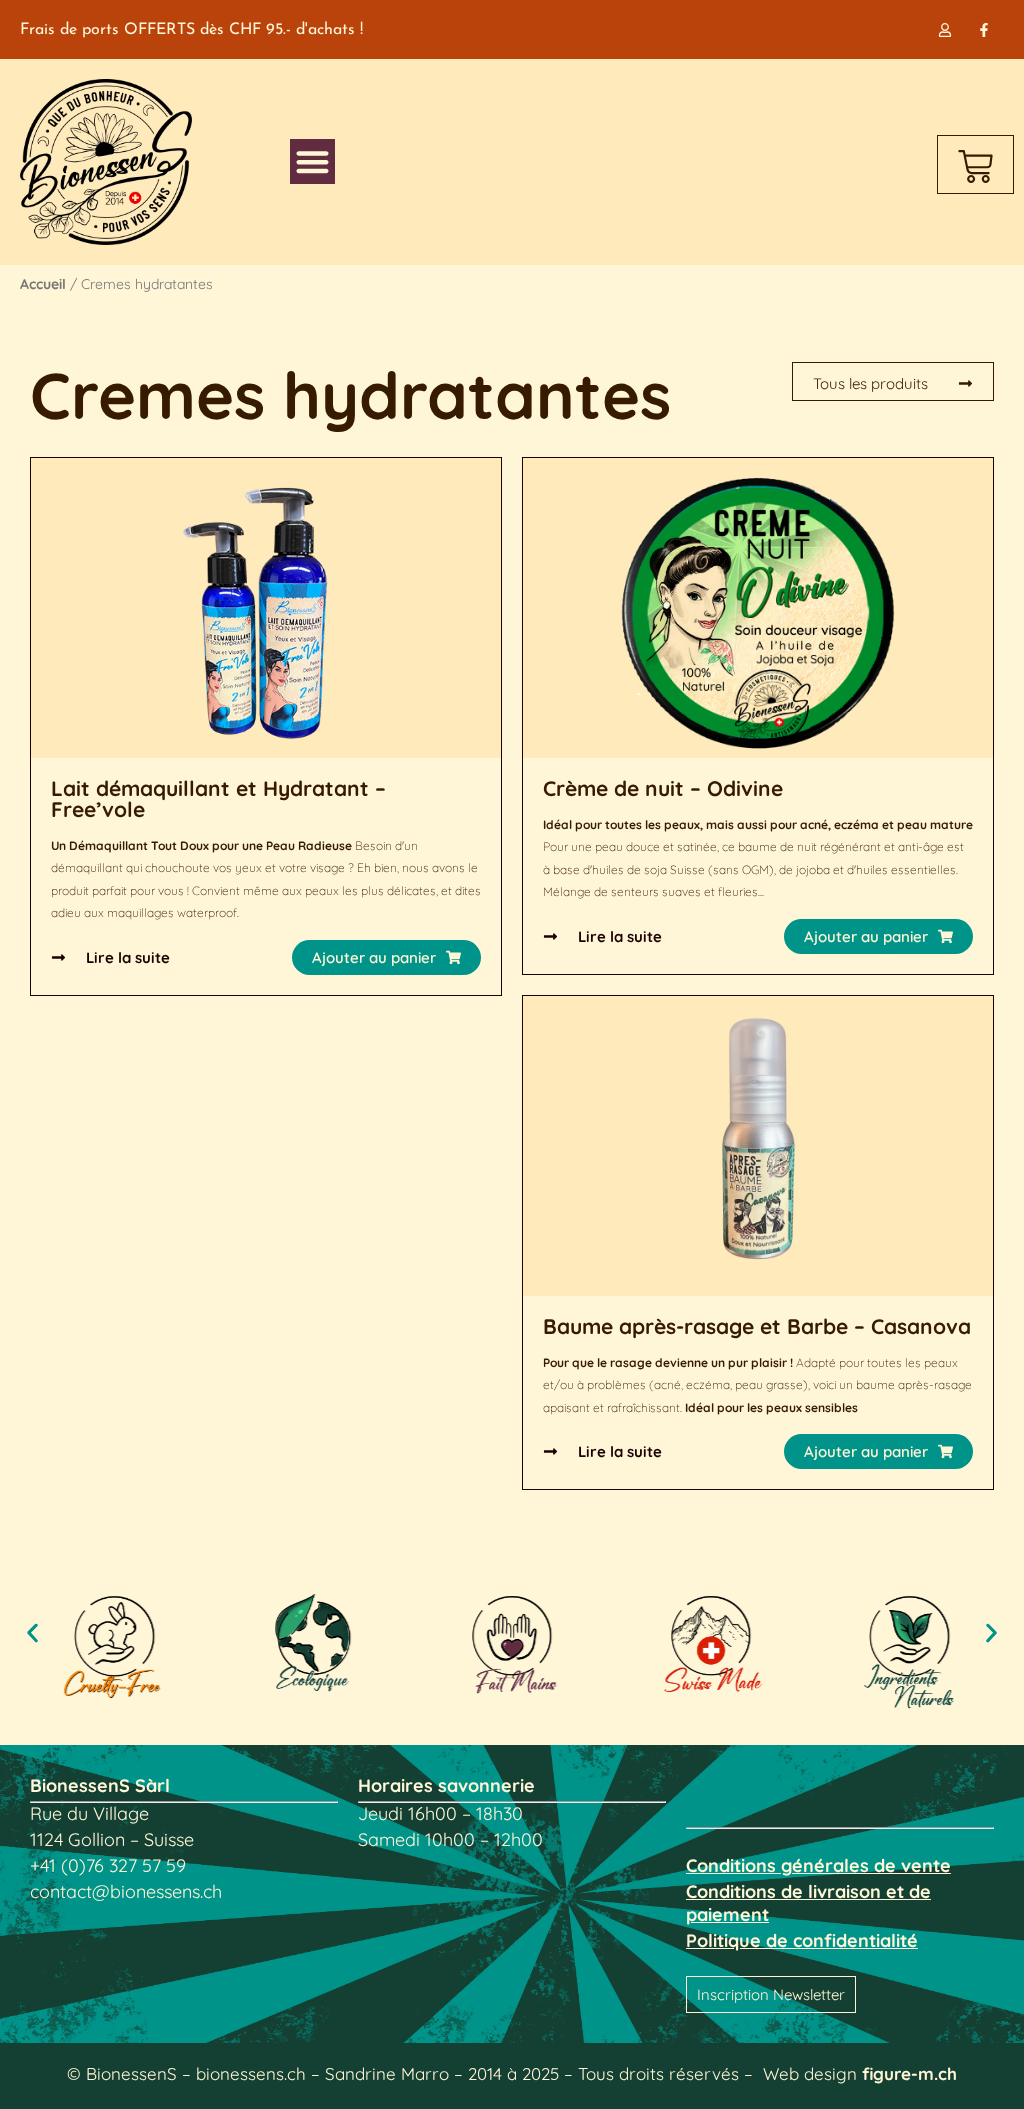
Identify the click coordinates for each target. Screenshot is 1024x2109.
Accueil (43, 284)
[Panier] (975, 164)
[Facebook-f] (984, 29)
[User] (945, 29)
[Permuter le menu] (312, 161)
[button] (386, 957)
